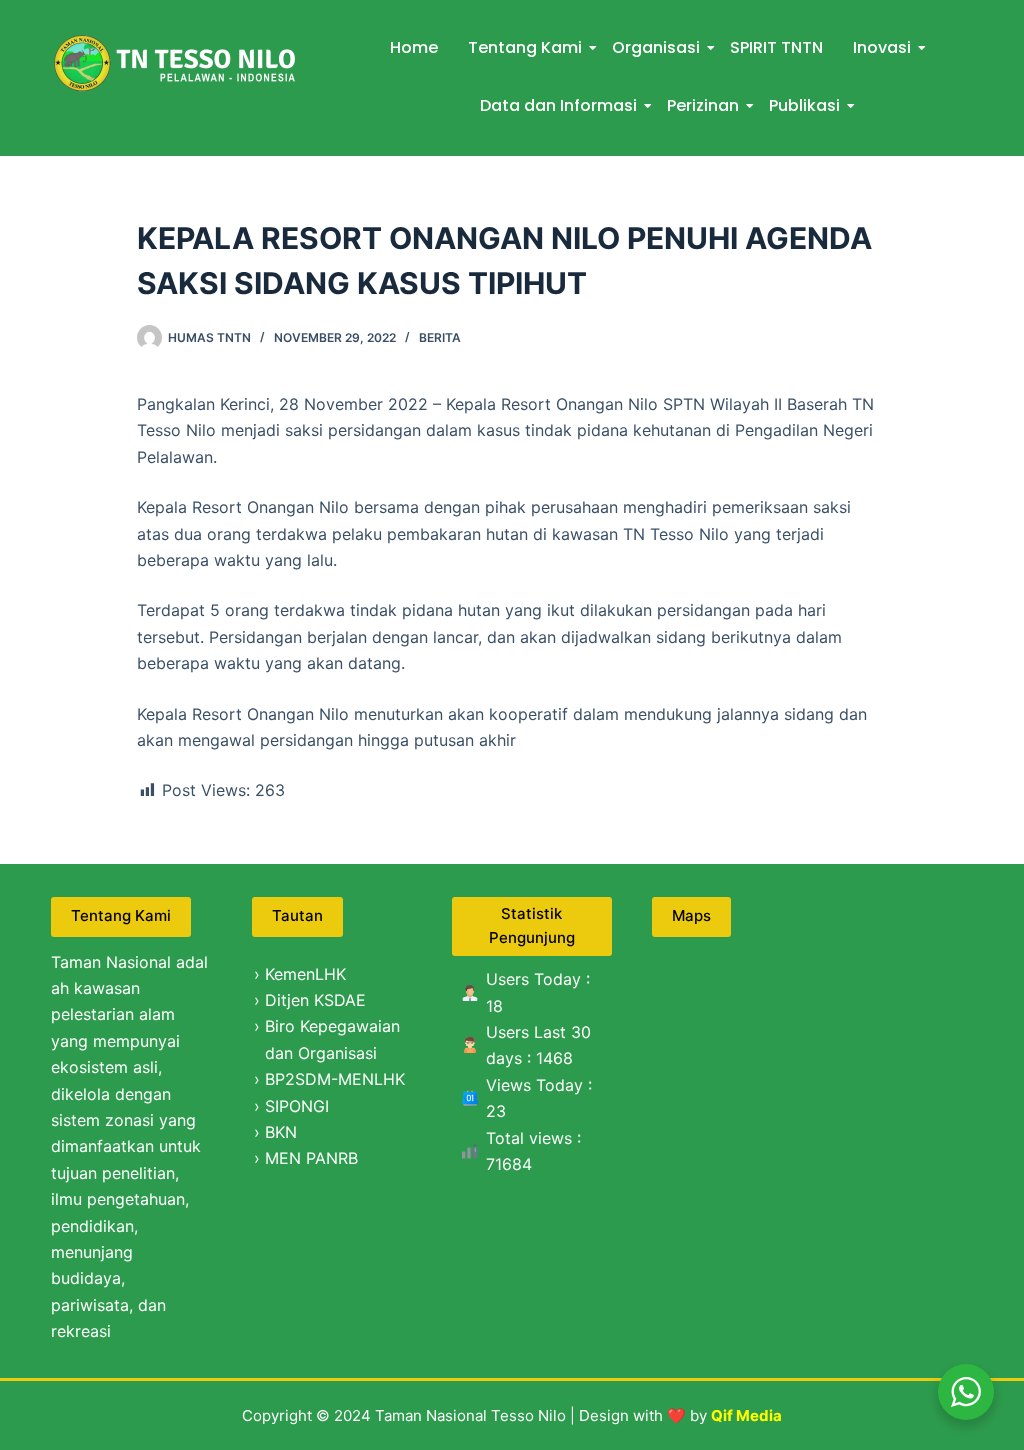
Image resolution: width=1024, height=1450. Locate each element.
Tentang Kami (525, 47)
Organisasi (656, 47)
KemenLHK (305, 974)
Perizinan (703, 105)
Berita (440, 337)
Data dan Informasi (558, 105)
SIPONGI (297, 1106)
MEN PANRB (311, 1158)
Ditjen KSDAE (315, 1000)
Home (414, 47)
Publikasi (804, 105)
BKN (281, 1132)
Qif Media (746, 1415)
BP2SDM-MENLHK (335, 1079)
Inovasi (882, 47)
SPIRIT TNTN (776, 47)
